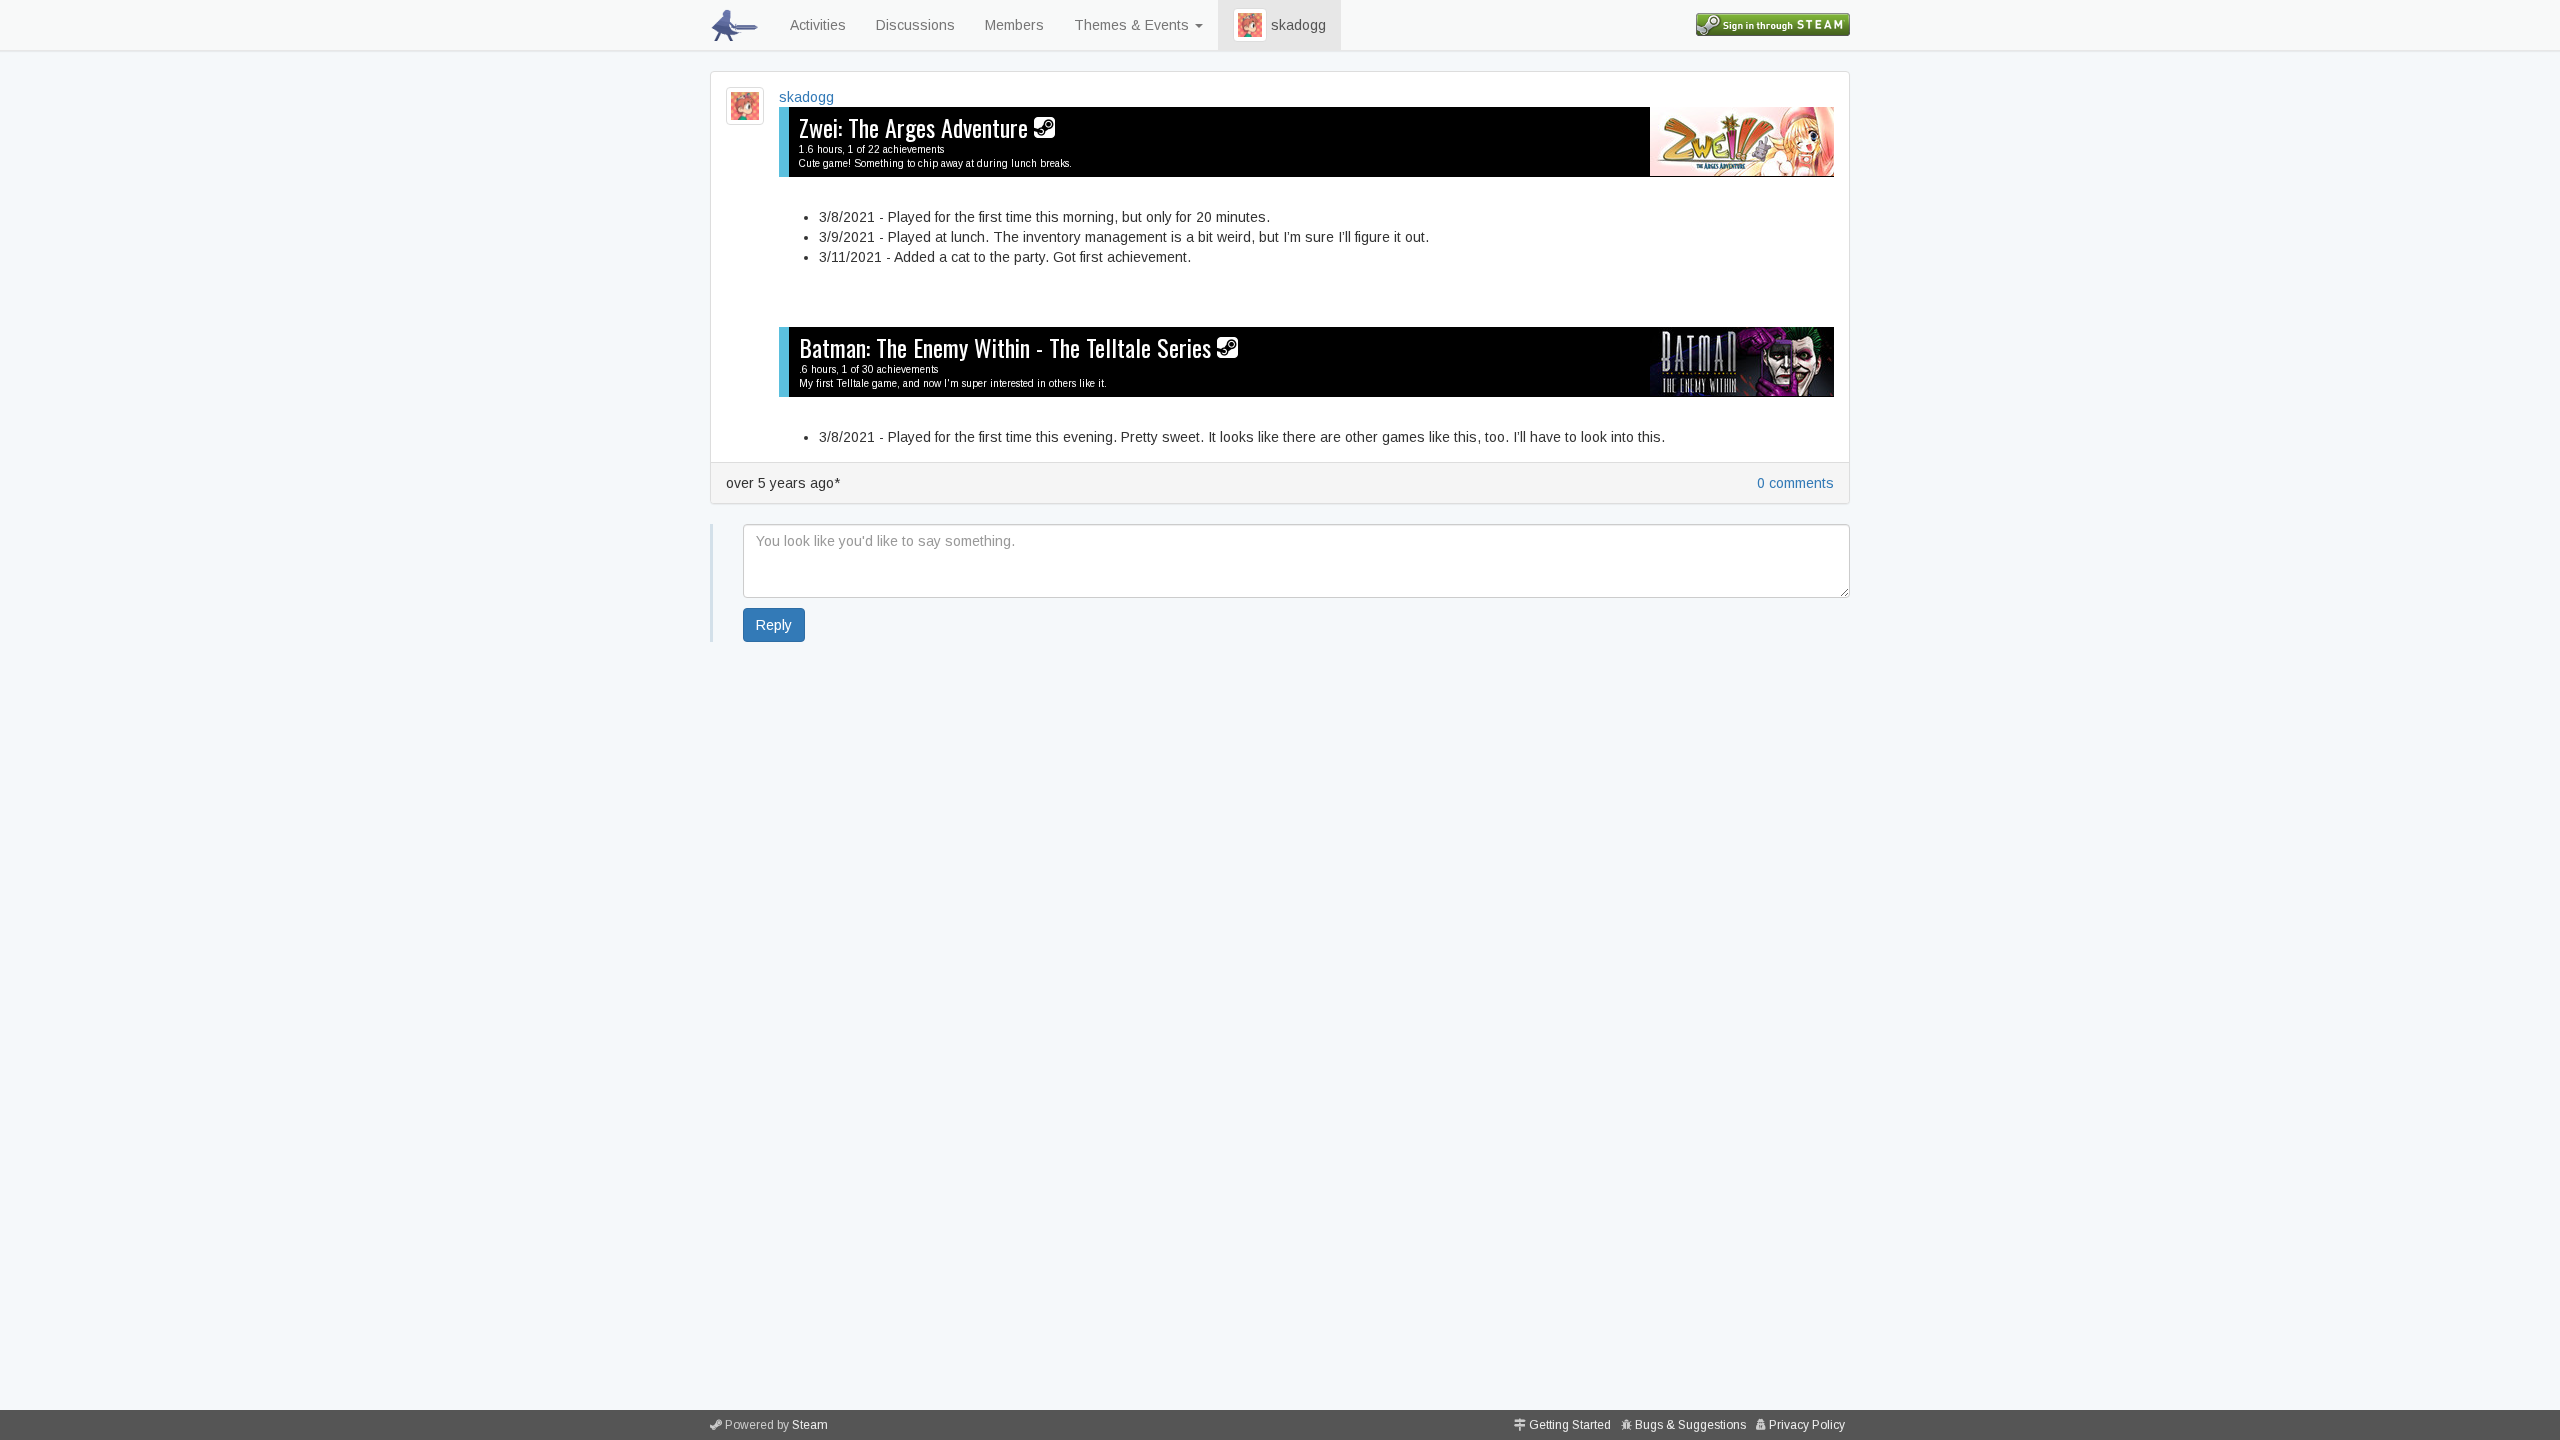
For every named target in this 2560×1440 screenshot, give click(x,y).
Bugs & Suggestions (1690, 1425)
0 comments (1795, 483)
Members (1014, 25)
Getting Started (1570, 1425)
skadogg (1296, 25)
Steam (810, 1425)
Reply (774, 625)
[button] (1250, 25)
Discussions (915, 25)
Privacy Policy (1807, 1425)
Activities (818, 25)
